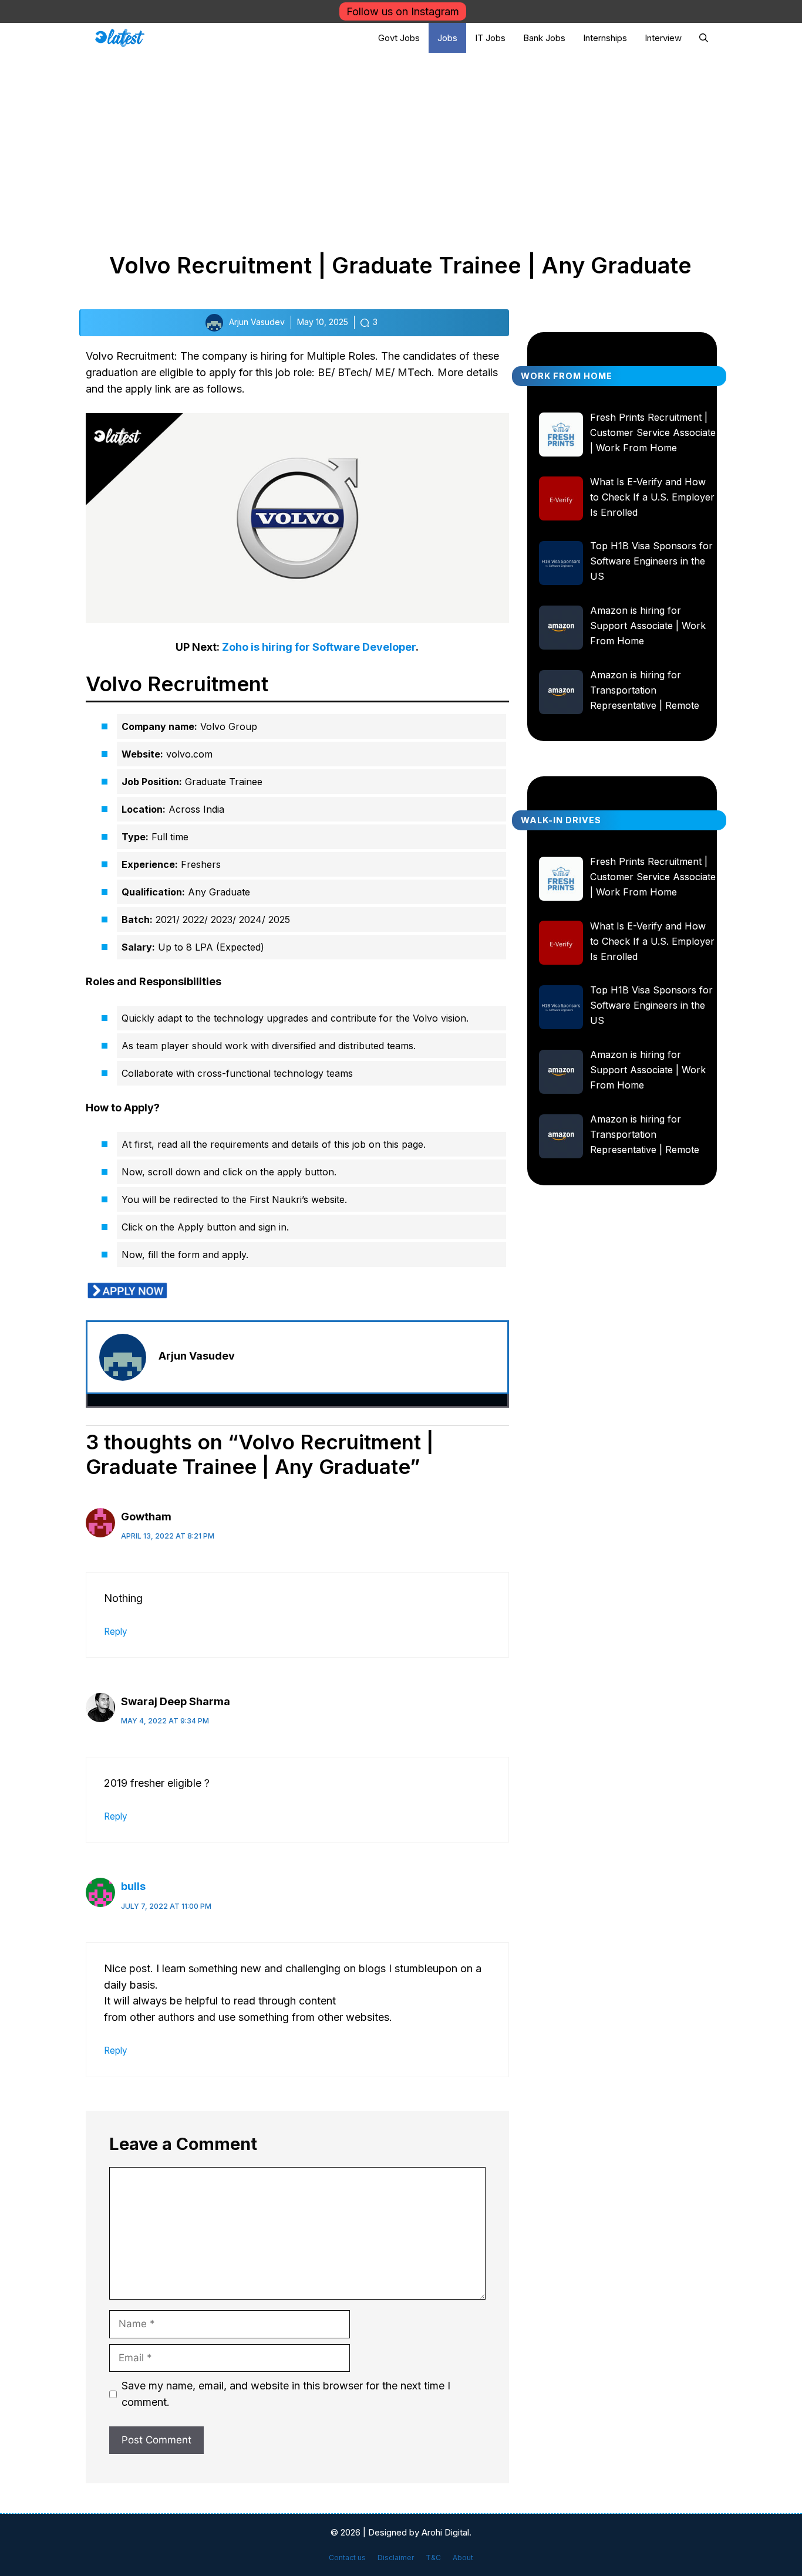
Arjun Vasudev (197, 1356)
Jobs (447, 38)
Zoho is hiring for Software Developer (319, 647)
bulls (133, 1886)
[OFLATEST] (120, 38)
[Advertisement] (401, 141)
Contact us (347, 2558)
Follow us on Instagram (403, 11)
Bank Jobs (544, 38)
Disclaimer (396, 2558)
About (463, 2558)
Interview (663, 38)
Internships (605, 38)
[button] (704, 38)
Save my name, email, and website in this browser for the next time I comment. (286, 2394)
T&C (433, 2558)
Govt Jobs (399, 38)
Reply (116, 1632)
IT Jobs (490, 38)
